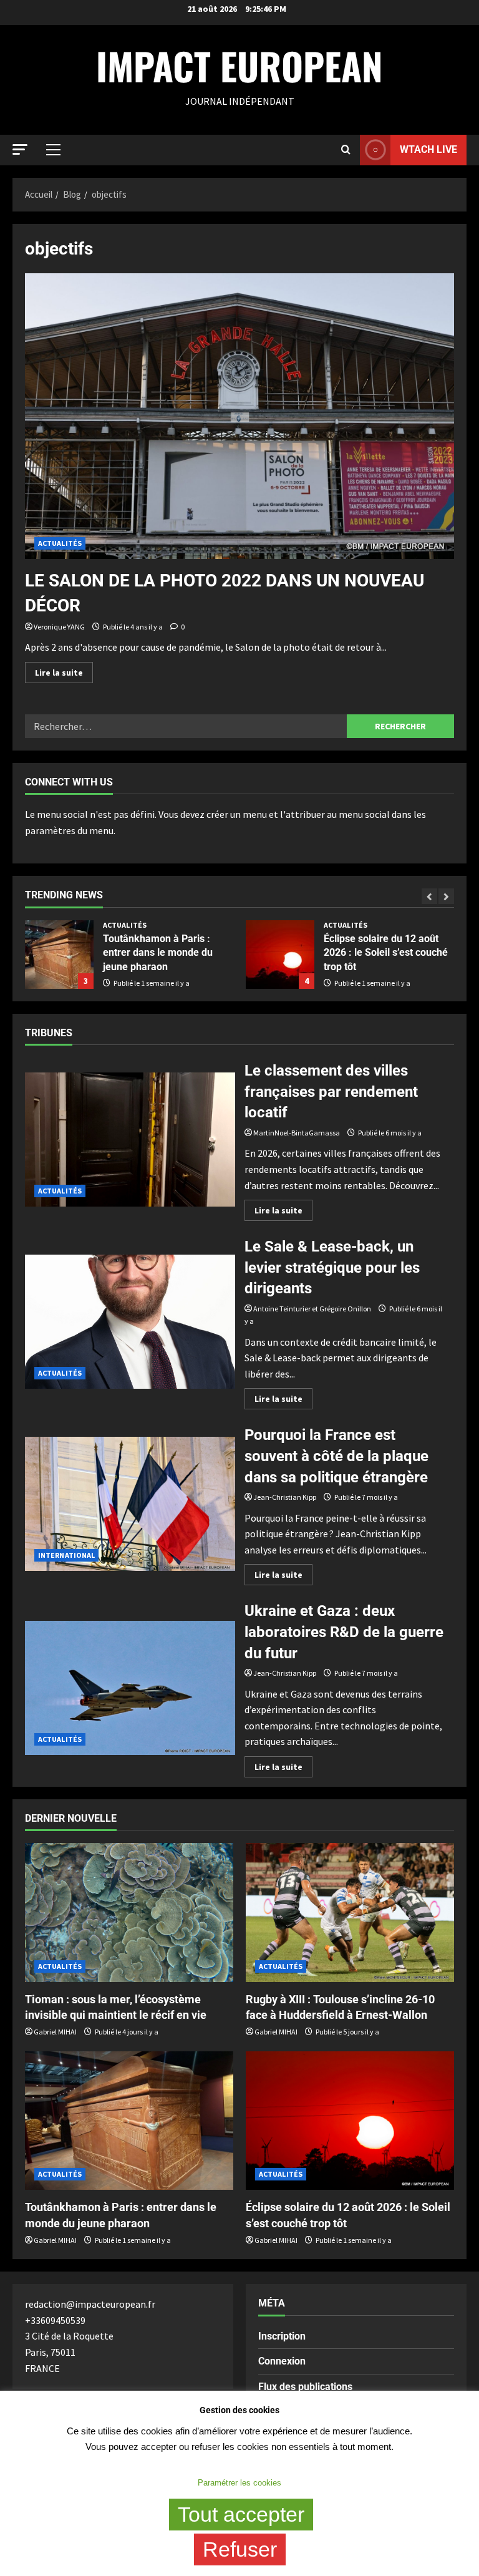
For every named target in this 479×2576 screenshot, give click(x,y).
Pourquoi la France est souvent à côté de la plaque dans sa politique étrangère (130, 1504)
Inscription (282, 2336)
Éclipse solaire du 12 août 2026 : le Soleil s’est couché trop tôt (198, 955)
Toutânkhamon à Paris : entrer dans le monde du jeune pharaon (75, 953)
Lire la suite (64, 670)
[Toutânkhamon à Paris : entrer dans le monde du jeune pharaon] (129, 2121)
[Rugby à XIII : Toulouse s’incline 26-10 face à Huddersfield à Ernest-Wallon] (350, 1913)
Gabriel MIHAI (55, 2032)
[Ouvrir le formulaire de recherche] (346, 150)
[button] (20, 149)
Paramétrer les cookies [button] (239, 2483)
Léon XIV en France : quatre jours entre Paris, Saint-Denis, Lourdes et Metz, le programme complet (419, 955)
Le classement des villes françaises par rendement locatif (130, 1140)
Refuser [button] (240, 2549)
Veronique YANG (59, 627)
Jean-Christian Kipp (285, 1497)
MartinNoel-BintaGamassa (297, 1133)
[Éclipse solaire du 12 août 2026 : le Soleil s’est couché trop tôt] (350, 2121)
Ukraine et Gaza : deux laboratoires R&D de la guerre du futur (130, 1688)
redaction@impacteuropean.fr (90, 2304)
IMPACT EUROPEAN (239, 65)
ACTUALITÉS (60, 543)
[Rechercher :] (186, 726)
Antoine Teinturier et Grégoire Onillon (312, 1309)
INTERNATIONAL (66, 1555)
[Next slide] (446, 896)
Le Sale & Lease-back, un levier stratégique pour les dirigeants (130, 1322)
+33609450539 (55, 2320)
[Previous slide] (429, 896)
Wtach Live (428, 149)
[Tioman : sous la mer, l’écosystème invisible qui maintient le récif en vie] (129, 1913)
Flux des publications (305, 2387)
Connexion (282, 2361)
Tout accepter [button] (241, 2514)
